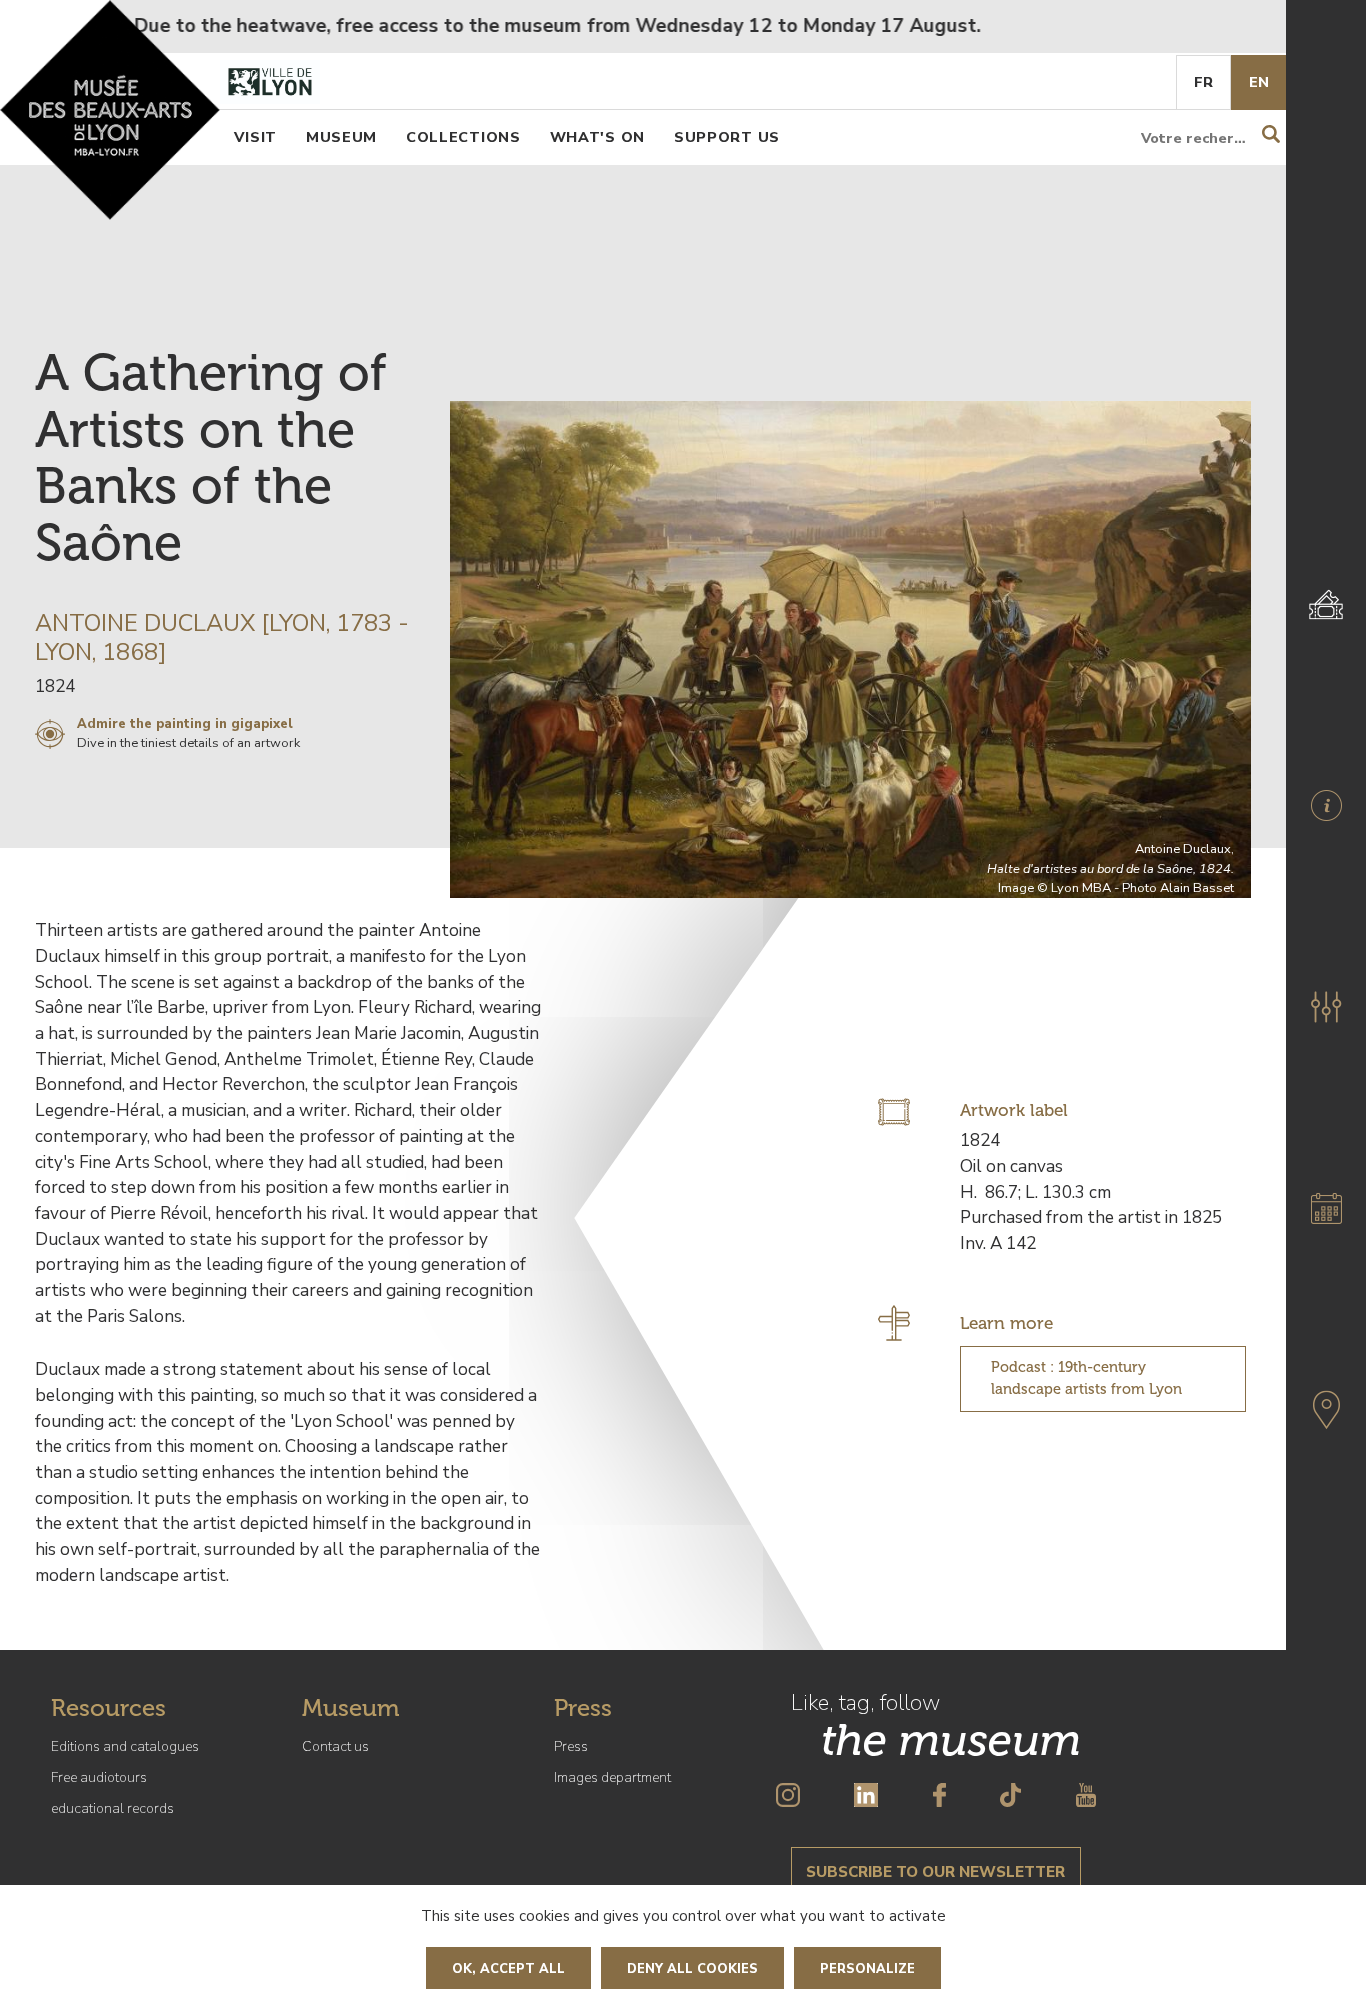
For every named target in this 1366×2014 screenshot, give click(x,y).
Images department (612, 1777)
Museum (341, 137)
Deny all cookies (692, 1969)
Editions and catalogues (125, 1746)
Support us (727, 137)
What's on (597, 137)
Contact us (335, 1746)
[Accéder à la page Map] (1326, 1410)
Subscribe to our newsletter (935, 1872)
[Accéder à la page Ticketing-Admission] (1326, 604)
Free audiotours (99, 1777)
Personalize (867, 1969)
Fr (1203, 82)
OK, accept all (508, 1969)
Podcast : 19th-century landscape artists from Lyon (1086, 1378)
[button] (1326, 1007)
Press (571, 1746)
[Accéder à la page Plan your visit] (1326, 806)
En (1259, 82)
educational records (112, 1808)
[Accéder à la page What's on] (1326, 1208)
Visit (255, 137)
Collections (463, 137)
